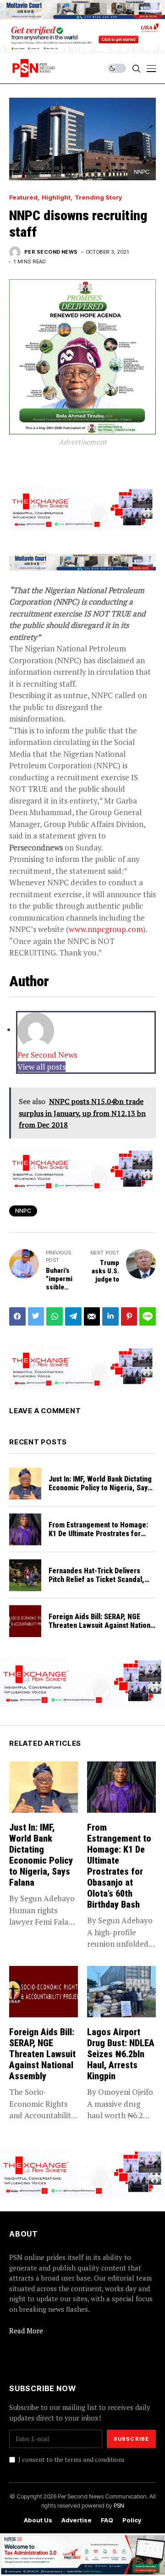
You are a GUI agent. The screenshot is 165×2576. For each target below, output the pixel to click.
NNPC (23, 1211)
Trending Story (98, 197)
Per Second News (51, 252)
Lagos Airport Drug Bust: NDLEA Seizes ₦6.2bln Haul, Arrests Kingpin (121, 2054)
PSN (119, 2505)
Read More (26, 2331)
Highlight (56, 197)
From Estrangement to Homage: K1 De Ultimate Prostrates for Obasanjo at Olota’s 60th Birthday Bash (100, 1538)
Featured (23, 197)
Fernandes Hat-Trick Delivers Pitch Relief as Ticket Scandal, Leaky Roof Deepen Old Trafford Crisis (100, 1584)
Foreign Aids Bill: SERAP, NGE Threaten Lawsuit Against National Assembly (102, 1625)
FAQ (107, 2520)
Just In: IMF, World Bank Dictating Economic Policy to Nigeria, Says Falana (100, 1488)
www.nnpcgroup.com (106, 929)
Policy (132, 2520)
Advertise (77, 2520)
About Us (38, 2520)
